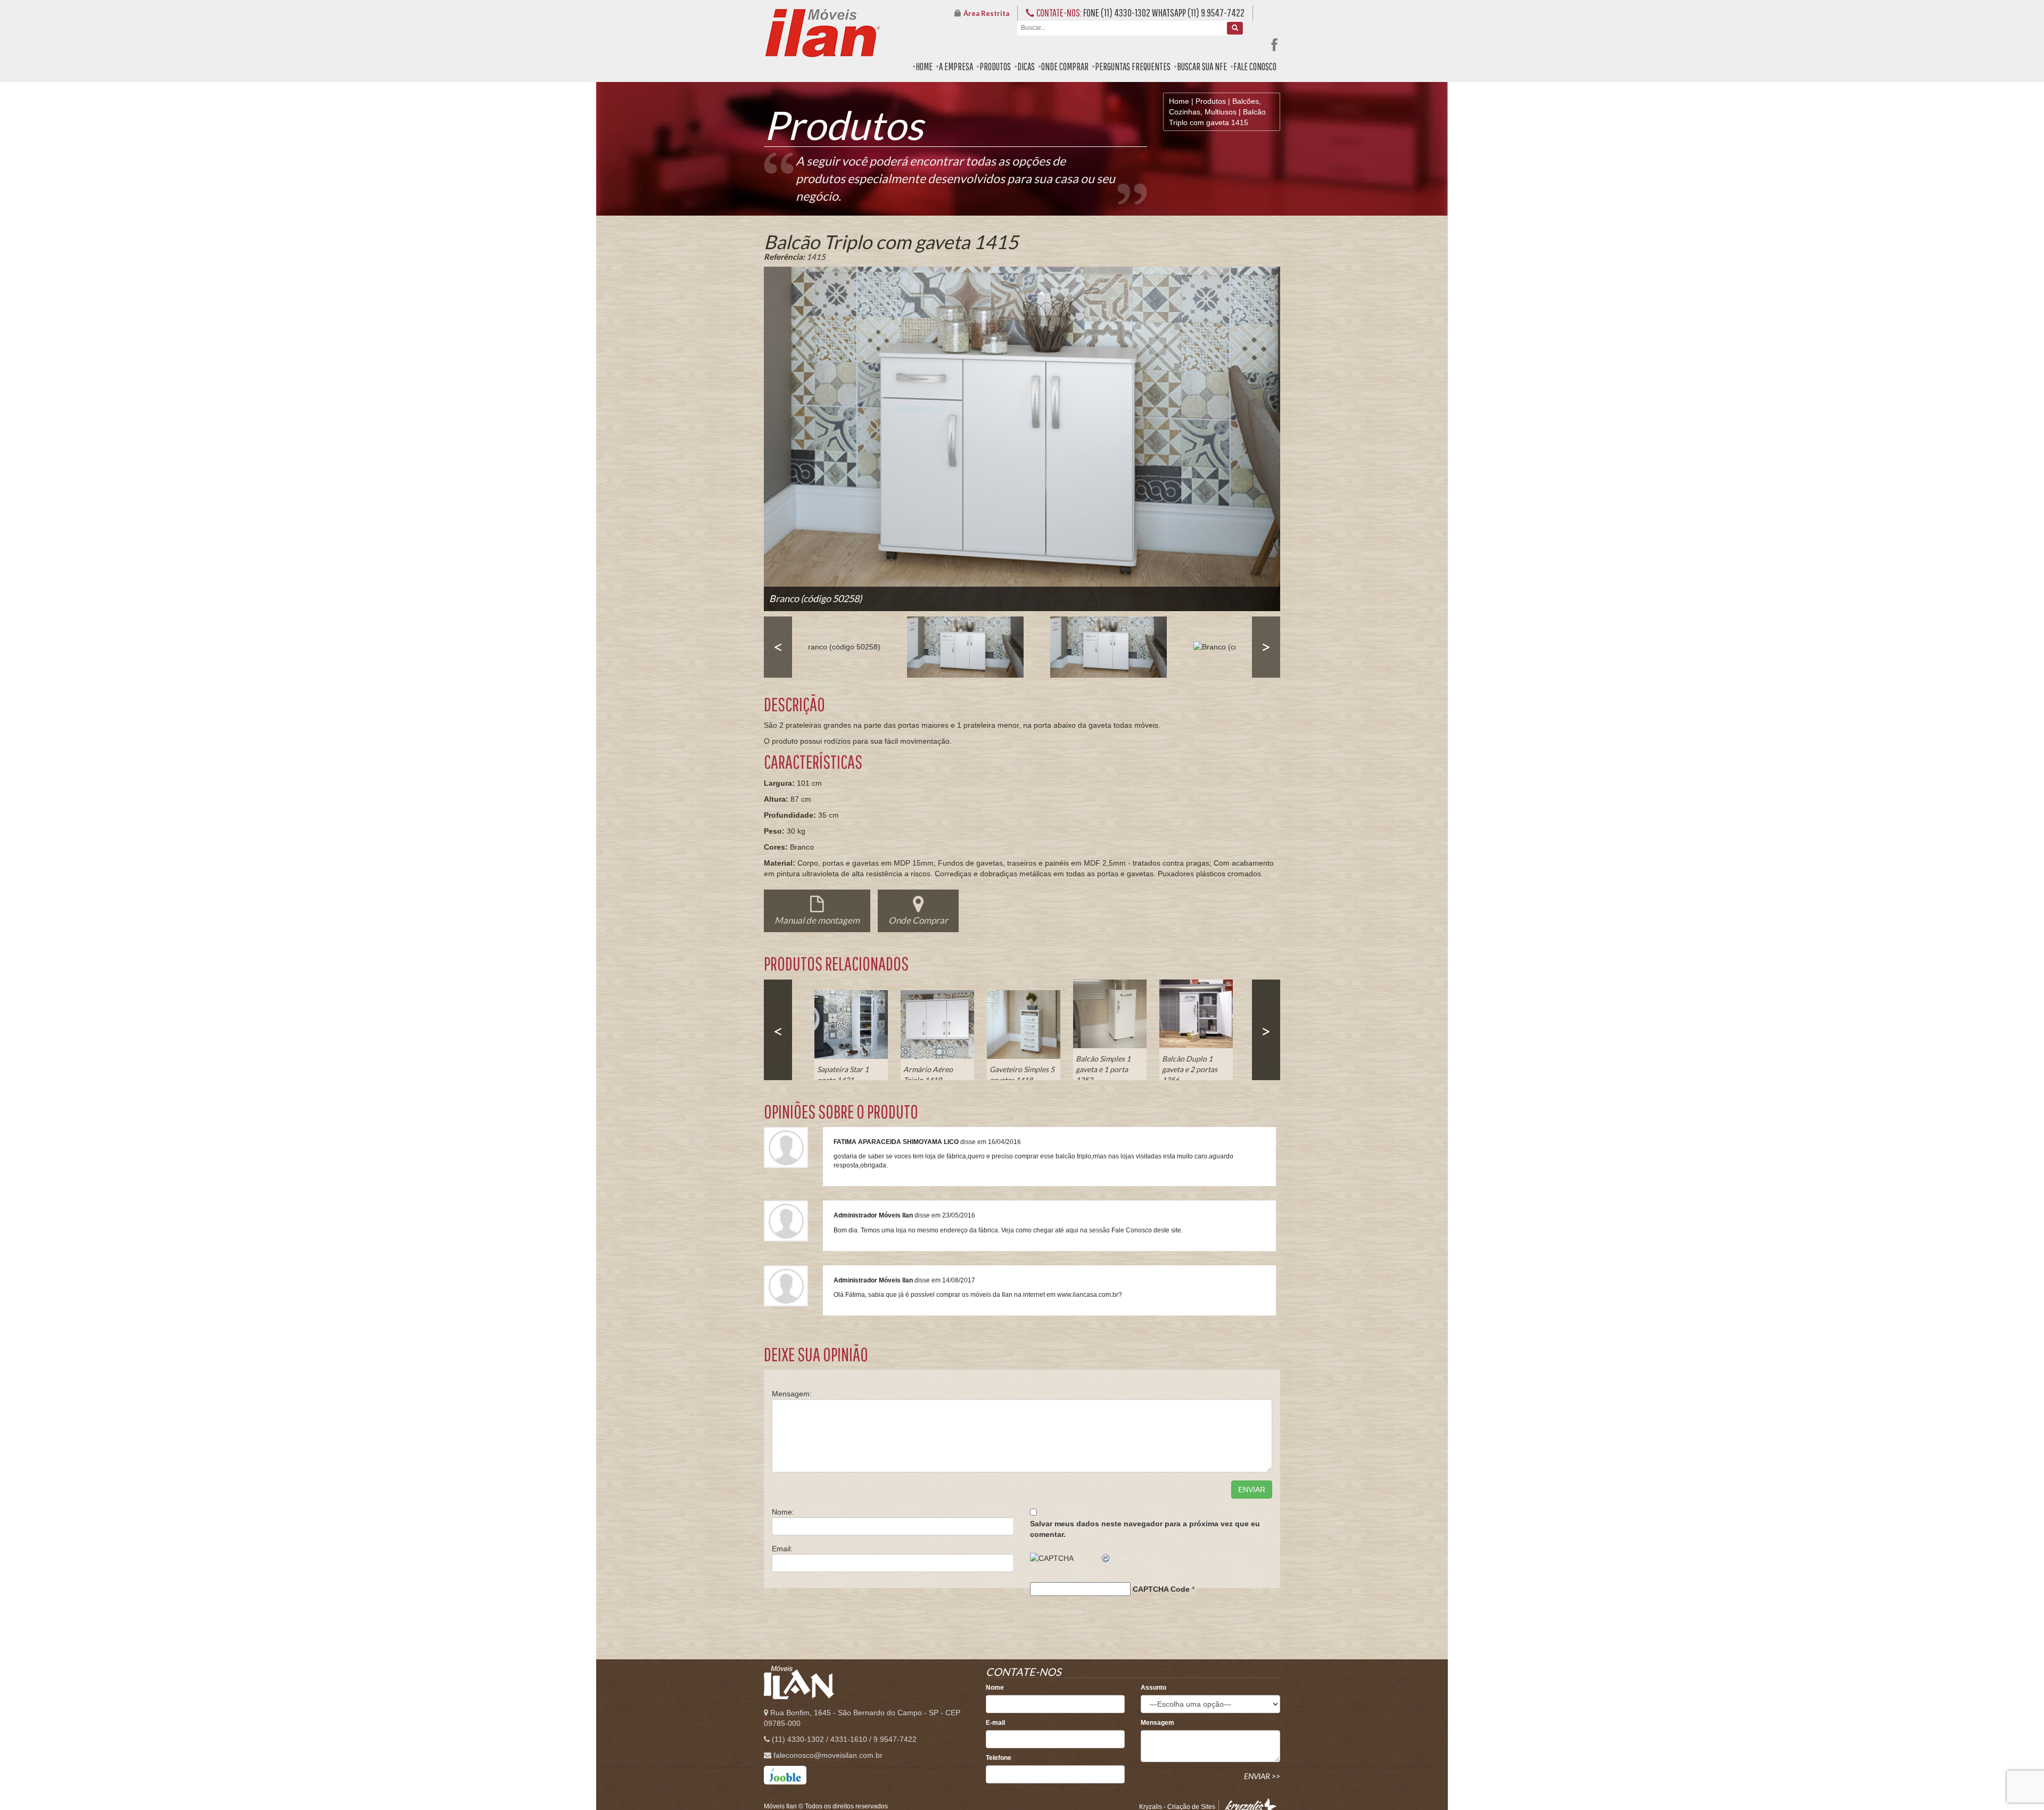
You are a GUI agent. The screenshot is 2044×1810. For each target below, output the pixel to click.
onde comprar (1065, 67)
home (924, 67)
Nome (995, 1688)
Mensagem (1157, 1723)
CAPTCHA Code (1161, 1589)
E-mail (995, 1723)
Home (1179, 101)
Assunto (1153, 1688)
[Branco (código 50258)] (838, 647)
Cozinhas (1185, 112)
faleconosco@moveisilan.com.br (828, 1755)
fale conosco (1255, 67)
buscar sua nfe (1202, 67)
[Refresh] (1106, 1558)
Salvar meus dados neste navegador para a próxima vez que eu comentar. (1145, 1529)
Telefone (999, 1758)
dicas (1026, 67)
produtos (995, 67)
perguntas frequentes (1133, 67)
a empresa (956, 67)
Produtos (1211, 101)
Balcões (1246, 101)
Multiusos (1221, 112)
